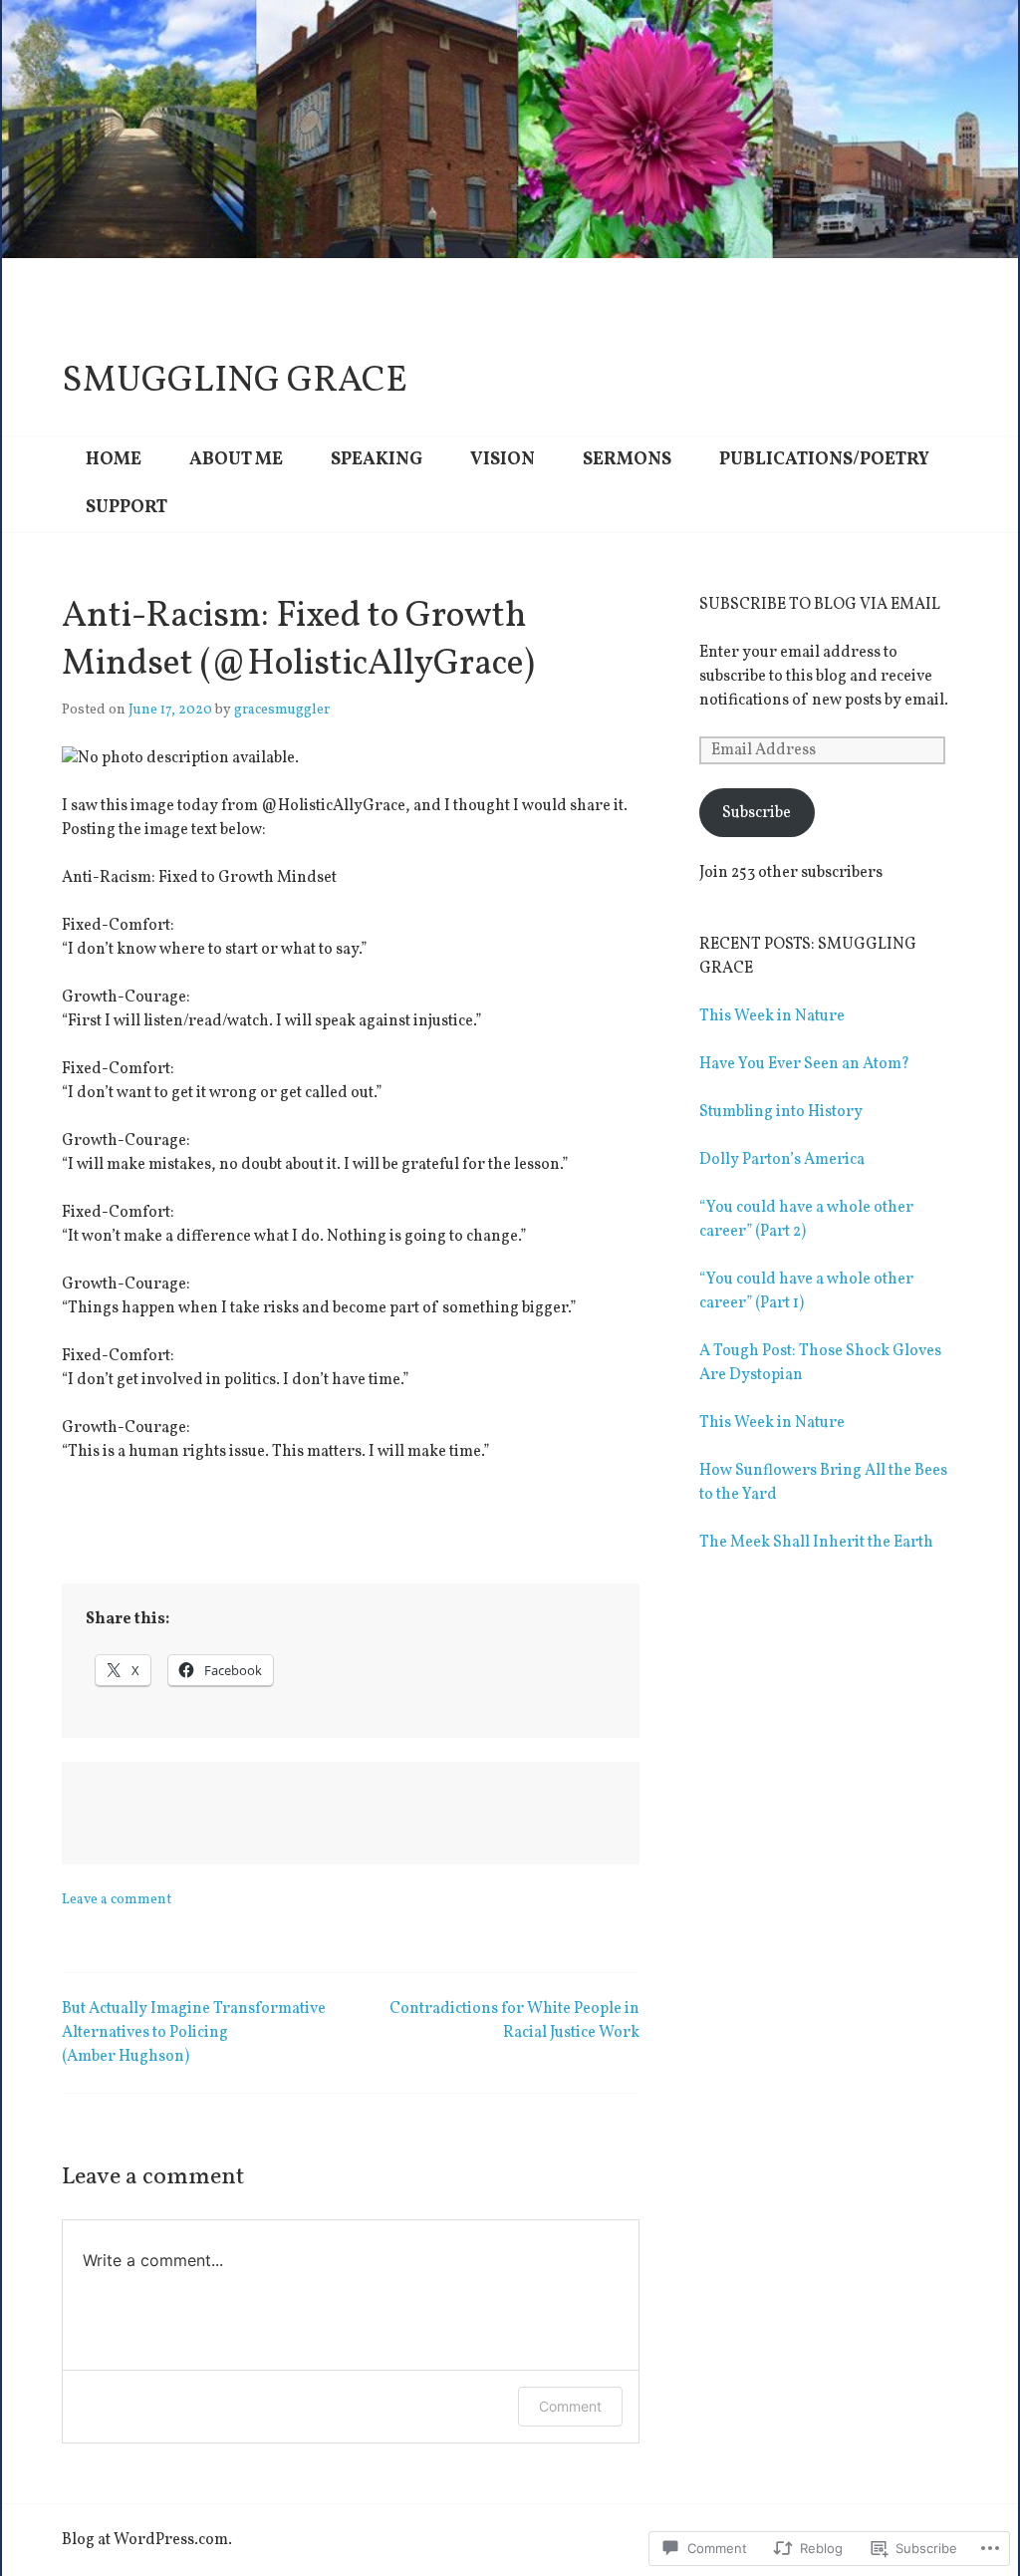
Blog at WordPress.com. (147, 2540)
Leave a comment (117, 1900)
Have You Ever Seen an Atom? (804, 1064)
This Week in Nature (772, 1016)
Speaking (377, 460)
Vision (503, 460)
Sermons (627, 460)
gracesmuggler (282, 710)
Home (114, 460)
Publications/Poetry (824, 460)
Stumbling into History (781, 1112)
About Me (236, 460)
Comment (570, 2406)
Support (127, 508)
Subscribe (757, 813)
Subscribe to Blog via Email (820, 605)
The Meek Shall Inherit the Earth (816, 1543)
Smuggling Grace (235, 382)
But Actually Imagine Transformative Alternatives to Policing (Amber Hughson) (194, 2033)
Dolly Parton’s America (782, 1160)
